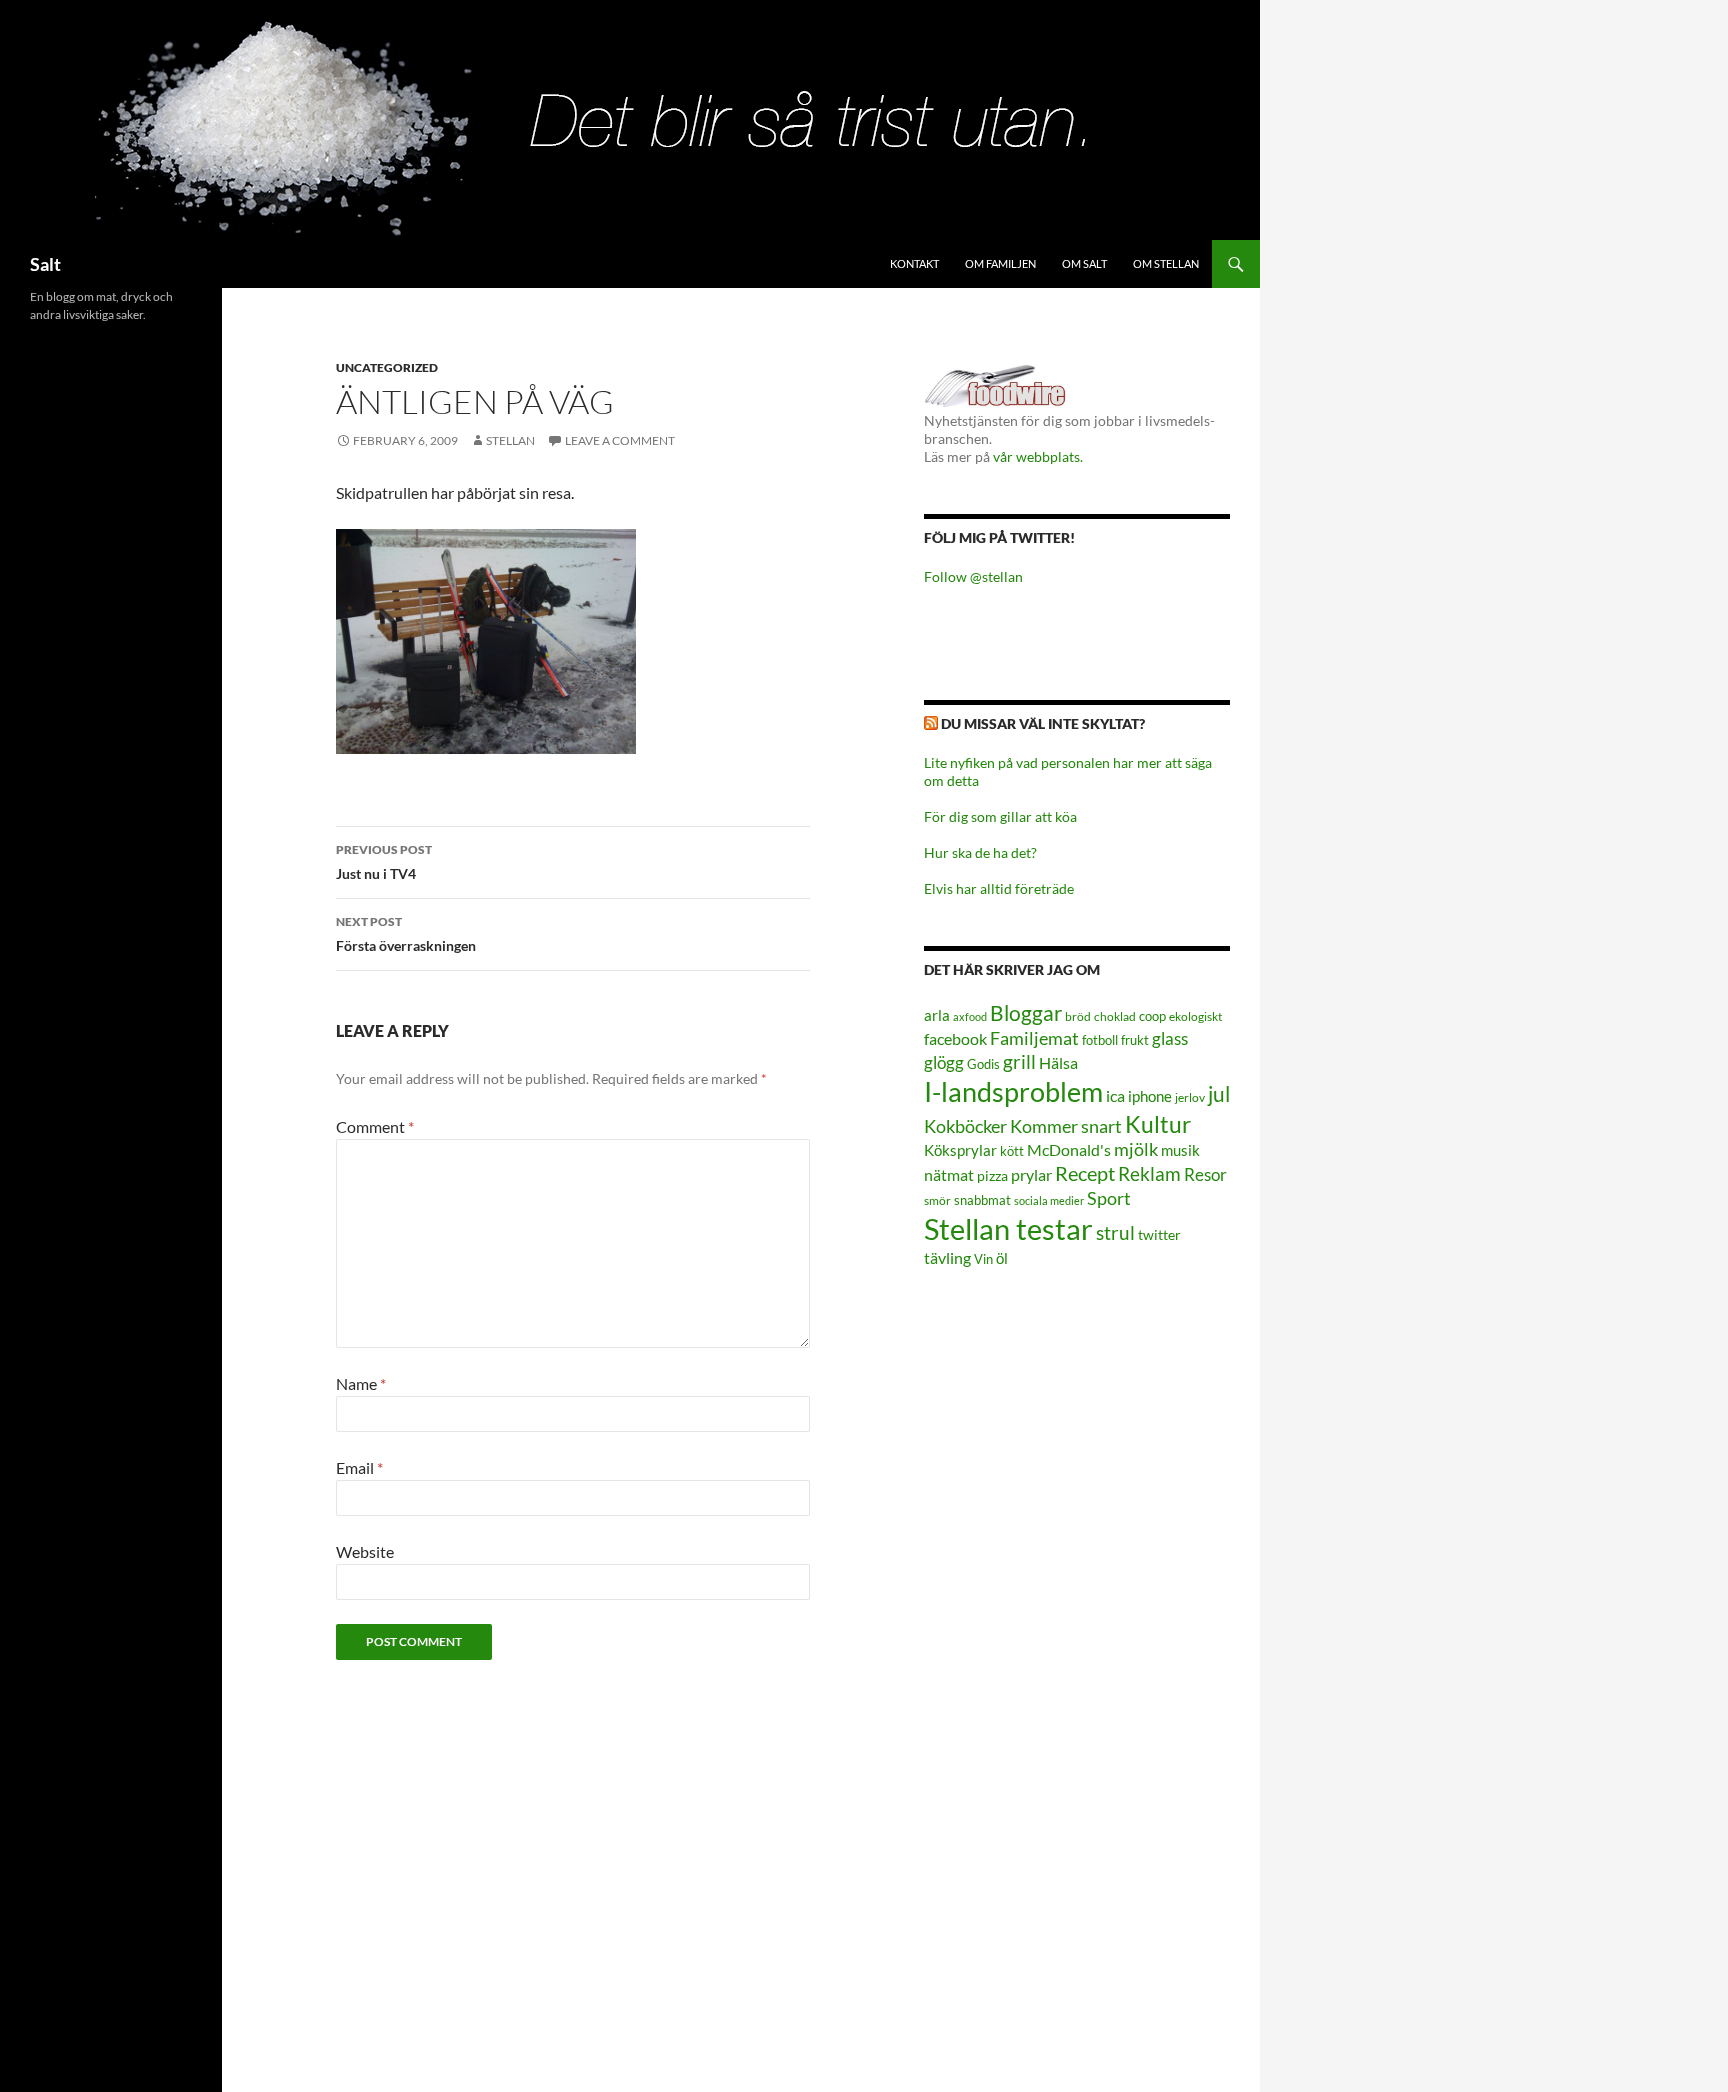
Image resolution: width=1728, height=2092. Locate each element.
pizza (992, 1175)
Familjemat (1034, 1038)
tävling (947, 1258)
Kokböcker (965, 1126)
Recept (1085, 1173)
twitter (1159, 1234)
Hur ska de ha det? (980, 852)
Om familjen (1000, 263)
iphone (1150, 1096)
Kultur (1158, 1124)
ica (1115, 1095)
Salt (45, 264)
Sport (1109, 1198)
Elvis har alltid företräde (999, 888)
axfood (970, 1016)
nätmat (949, 1175)
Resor (1205, 1174)
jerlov (1190, 1097)
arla (937, 1015)
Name (361, 1383)
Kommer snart (1066, 1126)
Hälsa (1058, 1063)
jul (1219, 1094)
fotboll (1100, 1040)
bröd (1078, 1016)
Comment (375, 1126)
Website (365, 1551)
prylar (1031, 1174)
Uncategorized (387, 367)
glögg (944, 1062)
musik (1180, 1150)
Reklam (1149, 1173)
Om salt (1084, 263)
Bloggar (1026, 1012)
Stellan (510, 440)
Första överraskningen (406, 934)
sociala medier (1049, 1200)
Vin (983, 1259)
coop (1152, 1016)
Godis (983, 1064)
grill (1019, 1061)
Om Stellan (1166, 263)
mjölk (1136, 1149)
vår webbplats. (1038, 456)
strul (1115, 1232)
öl (1002, 1258)
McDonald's (1069, 1150)
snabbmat (982, 1200)
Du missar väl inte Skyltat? (1043, 723)
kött (1012, 1151)
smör (937, 1200)
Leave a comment (620, 440)
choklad (1115, 1016)
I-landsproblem (1013, 1091)
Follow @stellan (973, 576)
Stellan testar (1008, 1228)
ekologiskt (1195, 1016)
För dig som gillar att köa (1000, 816)
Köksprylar (960, 1150)
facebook (955, 1038)
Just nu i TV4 (384, 862)
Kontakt (914, 263)
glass (1170, 1038)
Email (359, 1467)
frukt (1135, 1040)
